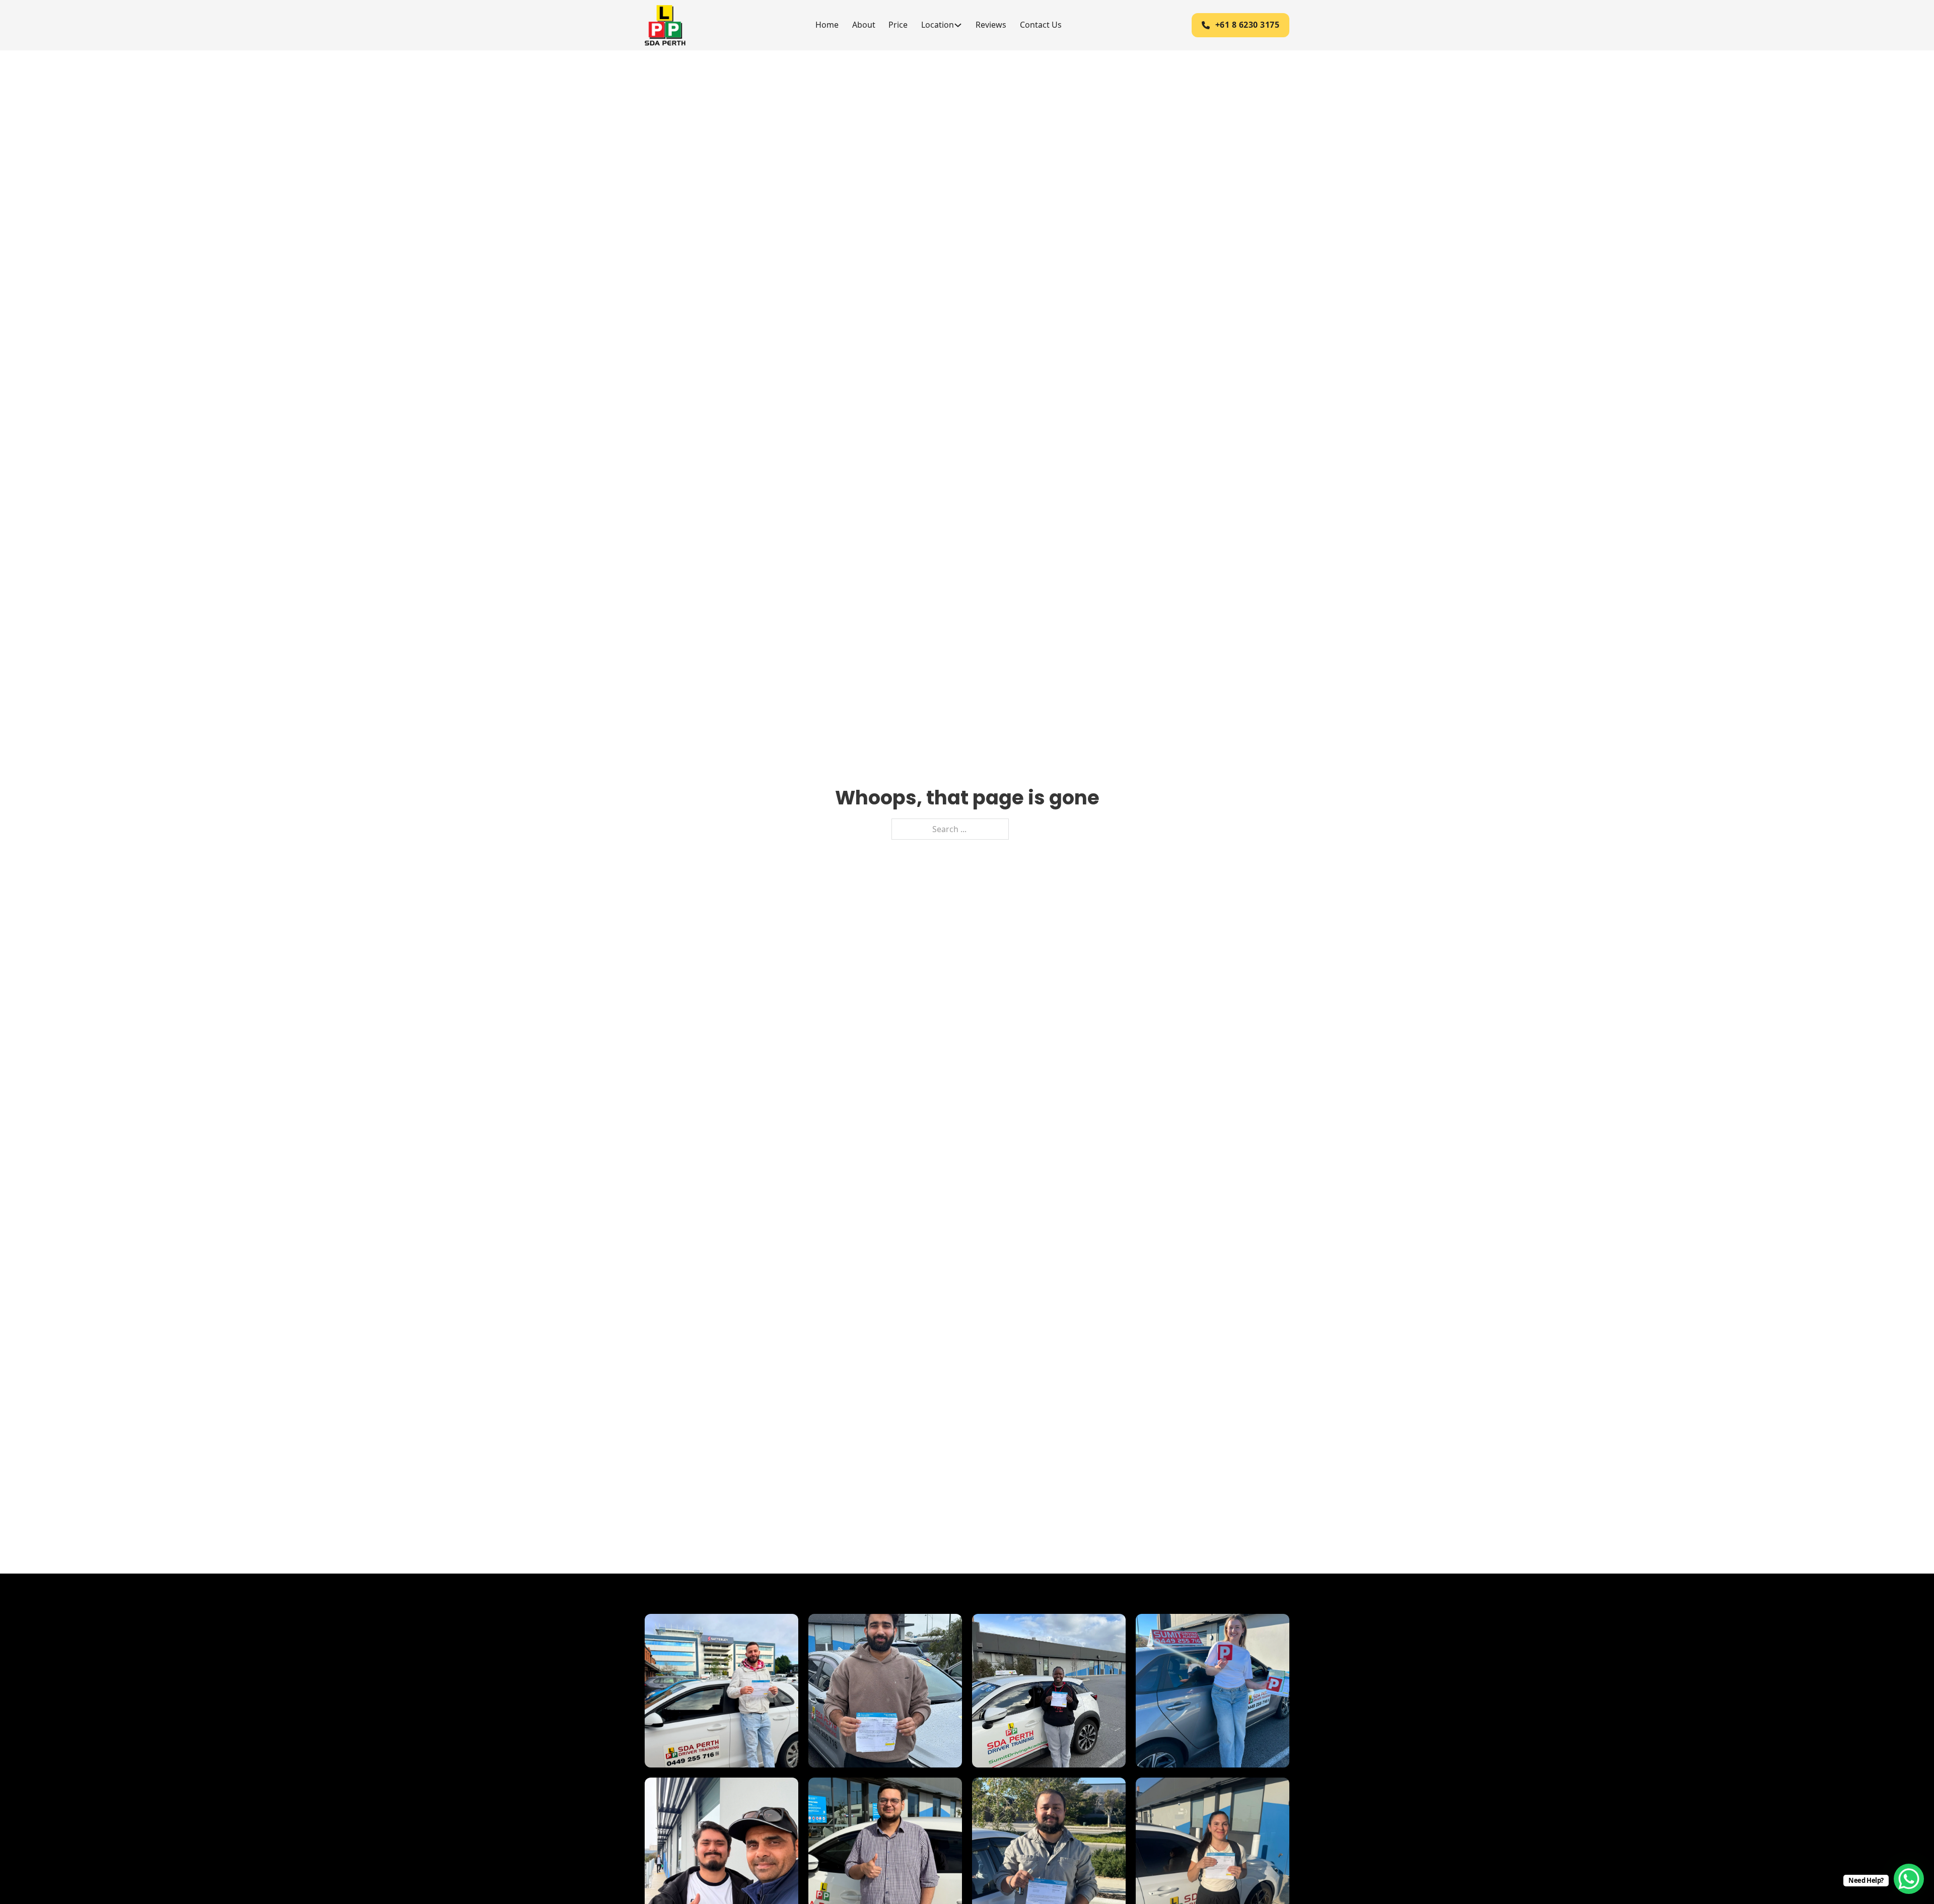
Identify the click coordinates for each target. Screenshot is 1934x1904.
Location (938, 25)
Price (898, 25)
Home (827, 25)
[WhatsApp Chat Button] (1909, 1879)
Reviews (991, 25)
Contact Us (1041, 25)
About (864, 25)
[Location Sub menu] (958, 25)
